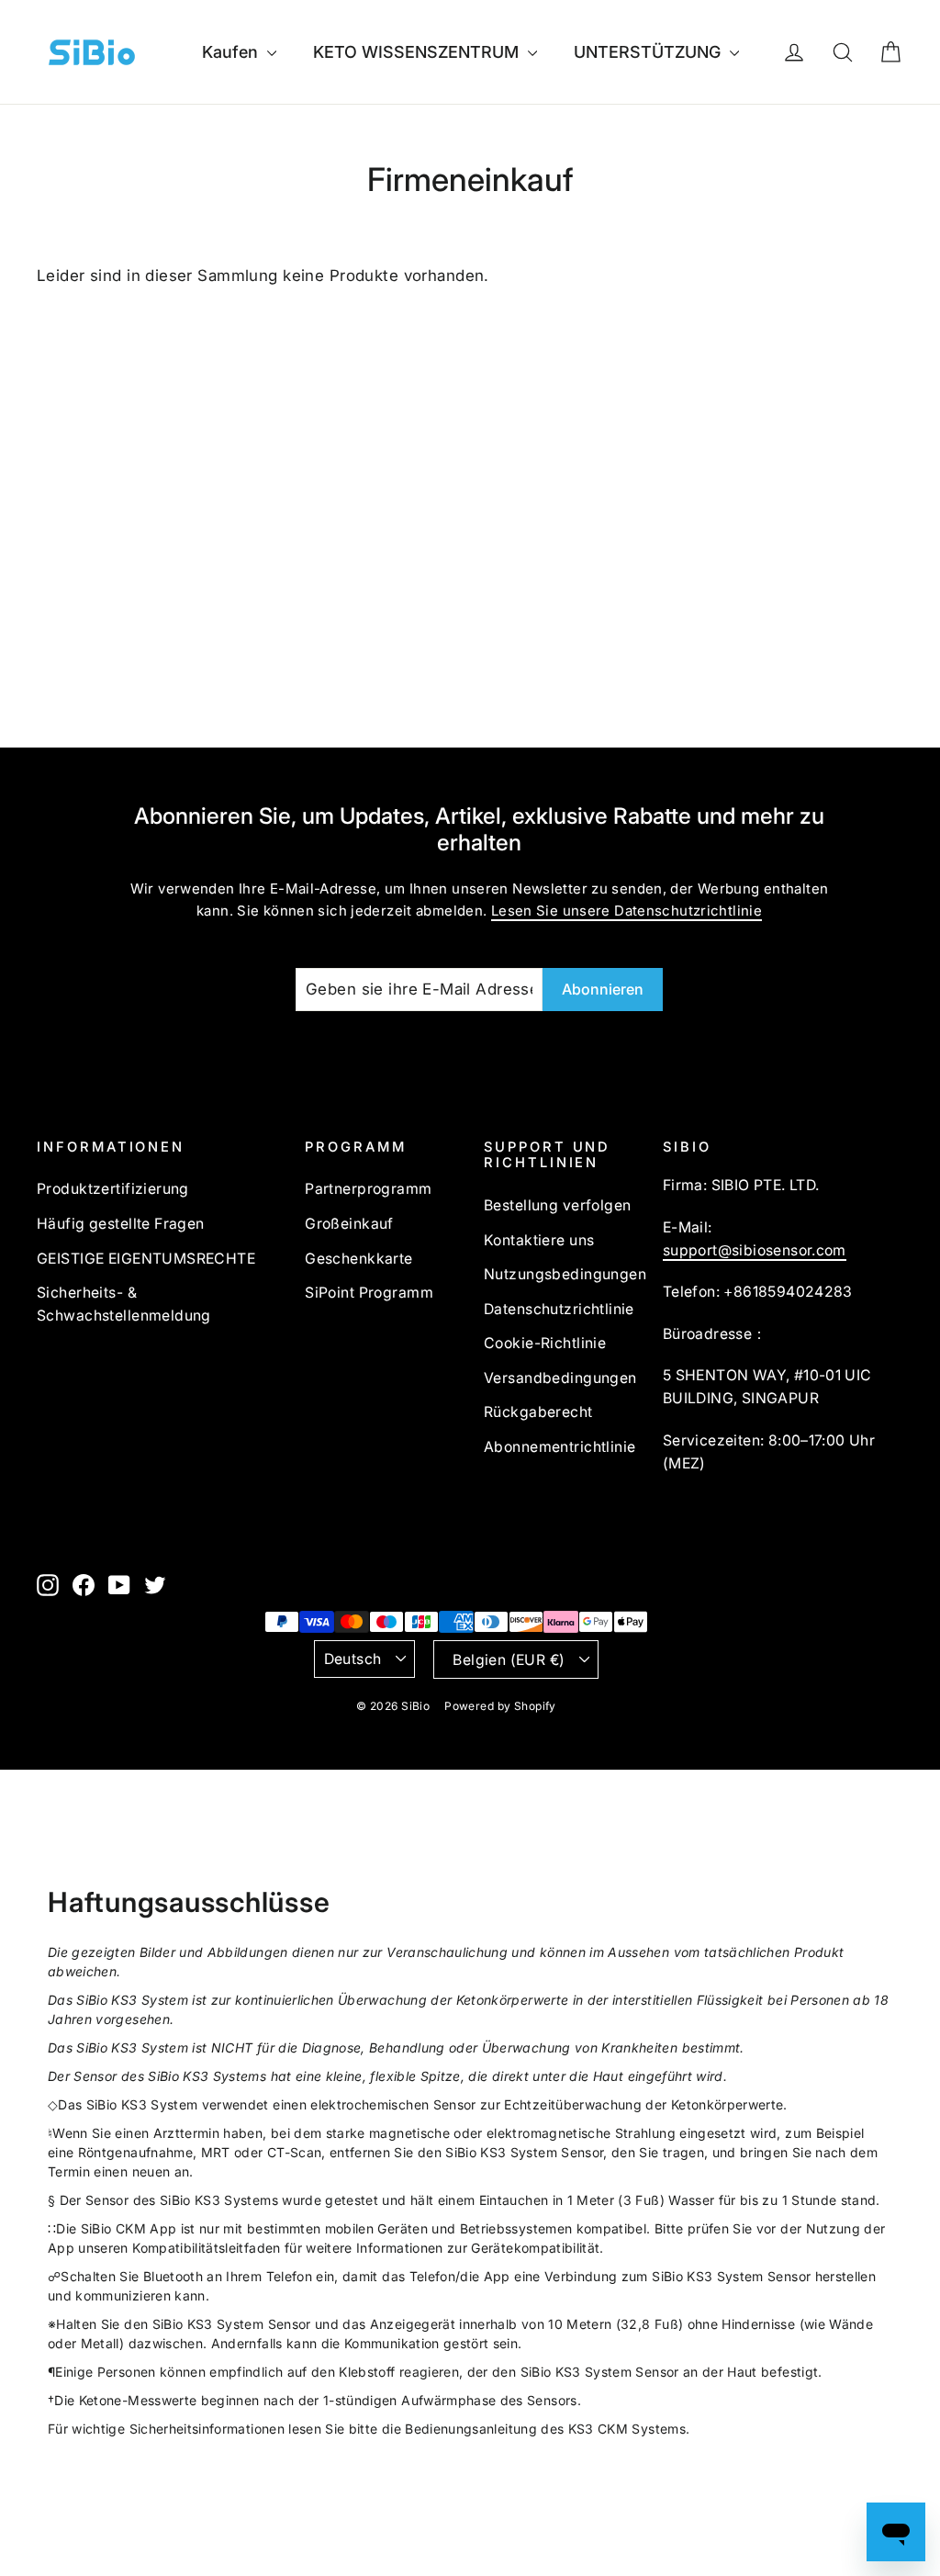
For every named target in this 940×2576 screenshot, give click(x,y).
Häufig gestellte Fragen (121, 1224)
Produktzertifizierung (113, 1189)
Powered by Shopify (500, 1706)
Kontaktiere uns (539, 1240)
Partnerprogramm (368, 1189)
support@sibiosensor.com (755, 1250)
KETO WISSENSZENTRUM (418, 52)
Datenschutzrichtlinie (559, 1309)
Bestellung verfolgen (558, 1205)
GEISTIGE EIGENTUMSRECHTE (146, 1259)
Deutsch (353, 1659)
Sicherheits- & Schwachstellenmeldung (124, 1304)
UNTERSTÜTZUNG (649, 52)
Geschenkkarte (359, 1259)
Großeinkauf (349, 1224)
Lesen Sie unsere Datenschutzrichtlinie (627, 911)
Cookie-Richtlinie (545, 1343)
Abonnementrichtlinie (560, 1447)
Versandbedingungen (560, 1378)
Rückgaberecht (538, 1412)
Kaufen (232, 52)
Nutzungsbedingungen (560, 1274)
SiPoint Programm (369, 1293)
